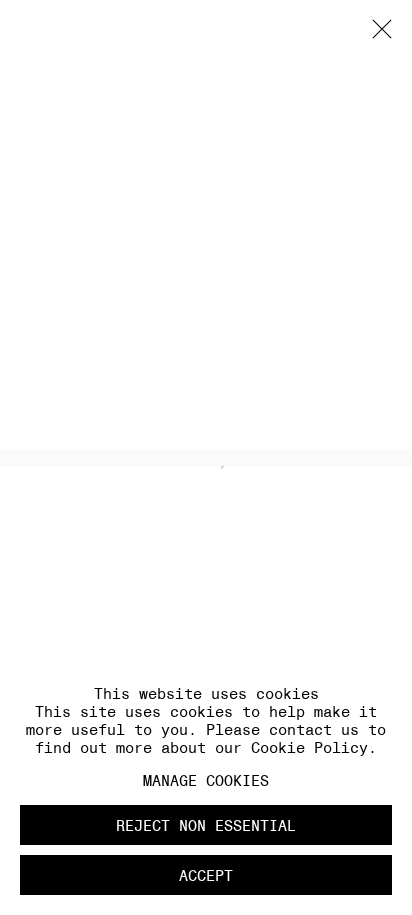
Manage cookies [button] (206, 780)
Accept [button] (206, 875)
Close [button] (377, 35)
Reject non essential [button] (206, 825)
